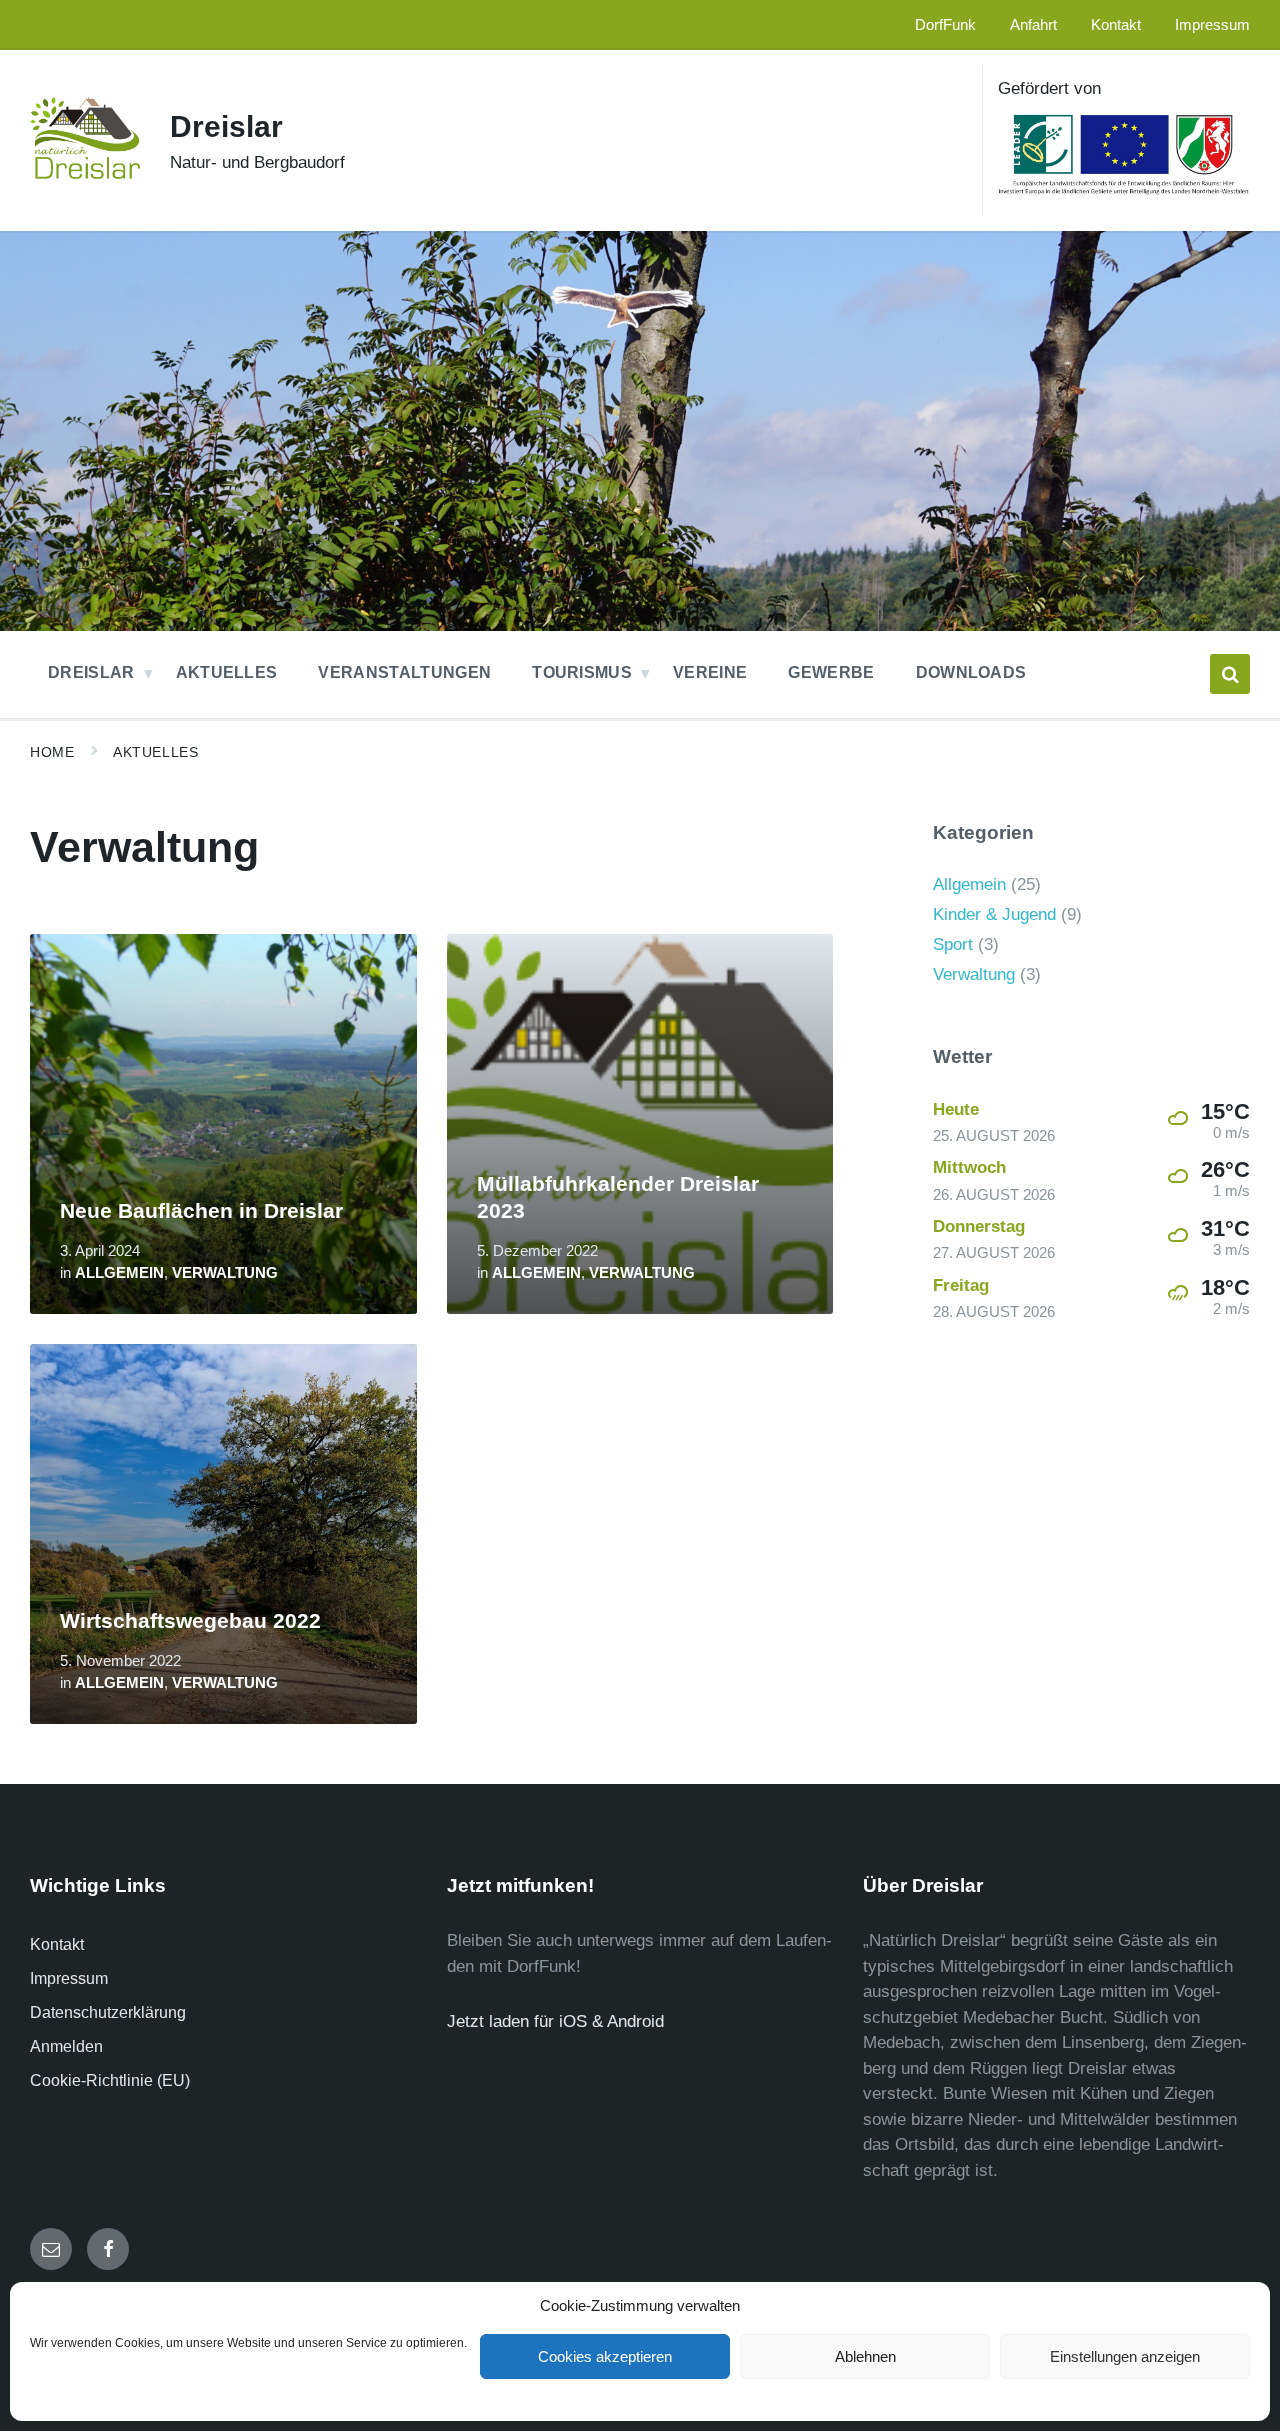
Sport (953, 944)
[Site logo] (85, 173)
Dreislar (226, 126)
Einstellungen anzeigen (1125, 2356)
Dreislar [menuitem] (91, 672)
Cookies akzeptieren (605, 2356)
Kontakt (57, 1944)
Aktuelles (155, 752)
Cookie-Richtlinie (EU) (110, 2080)
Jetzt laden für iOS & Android (555, 2021)
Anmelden (66, 2046)
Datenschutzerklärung (108, 2012)
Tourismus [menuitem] (582, 672)
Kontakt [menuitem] (1116, 25)
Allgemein (119, 1273)
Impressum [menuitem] (1212, 25)
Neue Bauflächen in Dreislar (201, 1211)
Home (52, 752)
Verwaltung (225, 1273)
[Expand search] (1230, 674)
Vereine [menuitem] (710, 672)
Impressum (69, 1978)
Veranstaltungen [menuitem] (404, 672)
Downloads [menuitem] (971, 672)
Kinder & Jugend (994, 914)
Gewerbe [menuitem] (831, 672)
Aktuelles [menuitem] (227, 672)
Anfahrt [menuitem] (1033, 25)
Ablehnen (865, 2356)
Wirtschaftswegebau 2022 (190, 1621)
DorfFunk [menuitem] (945, 25)
